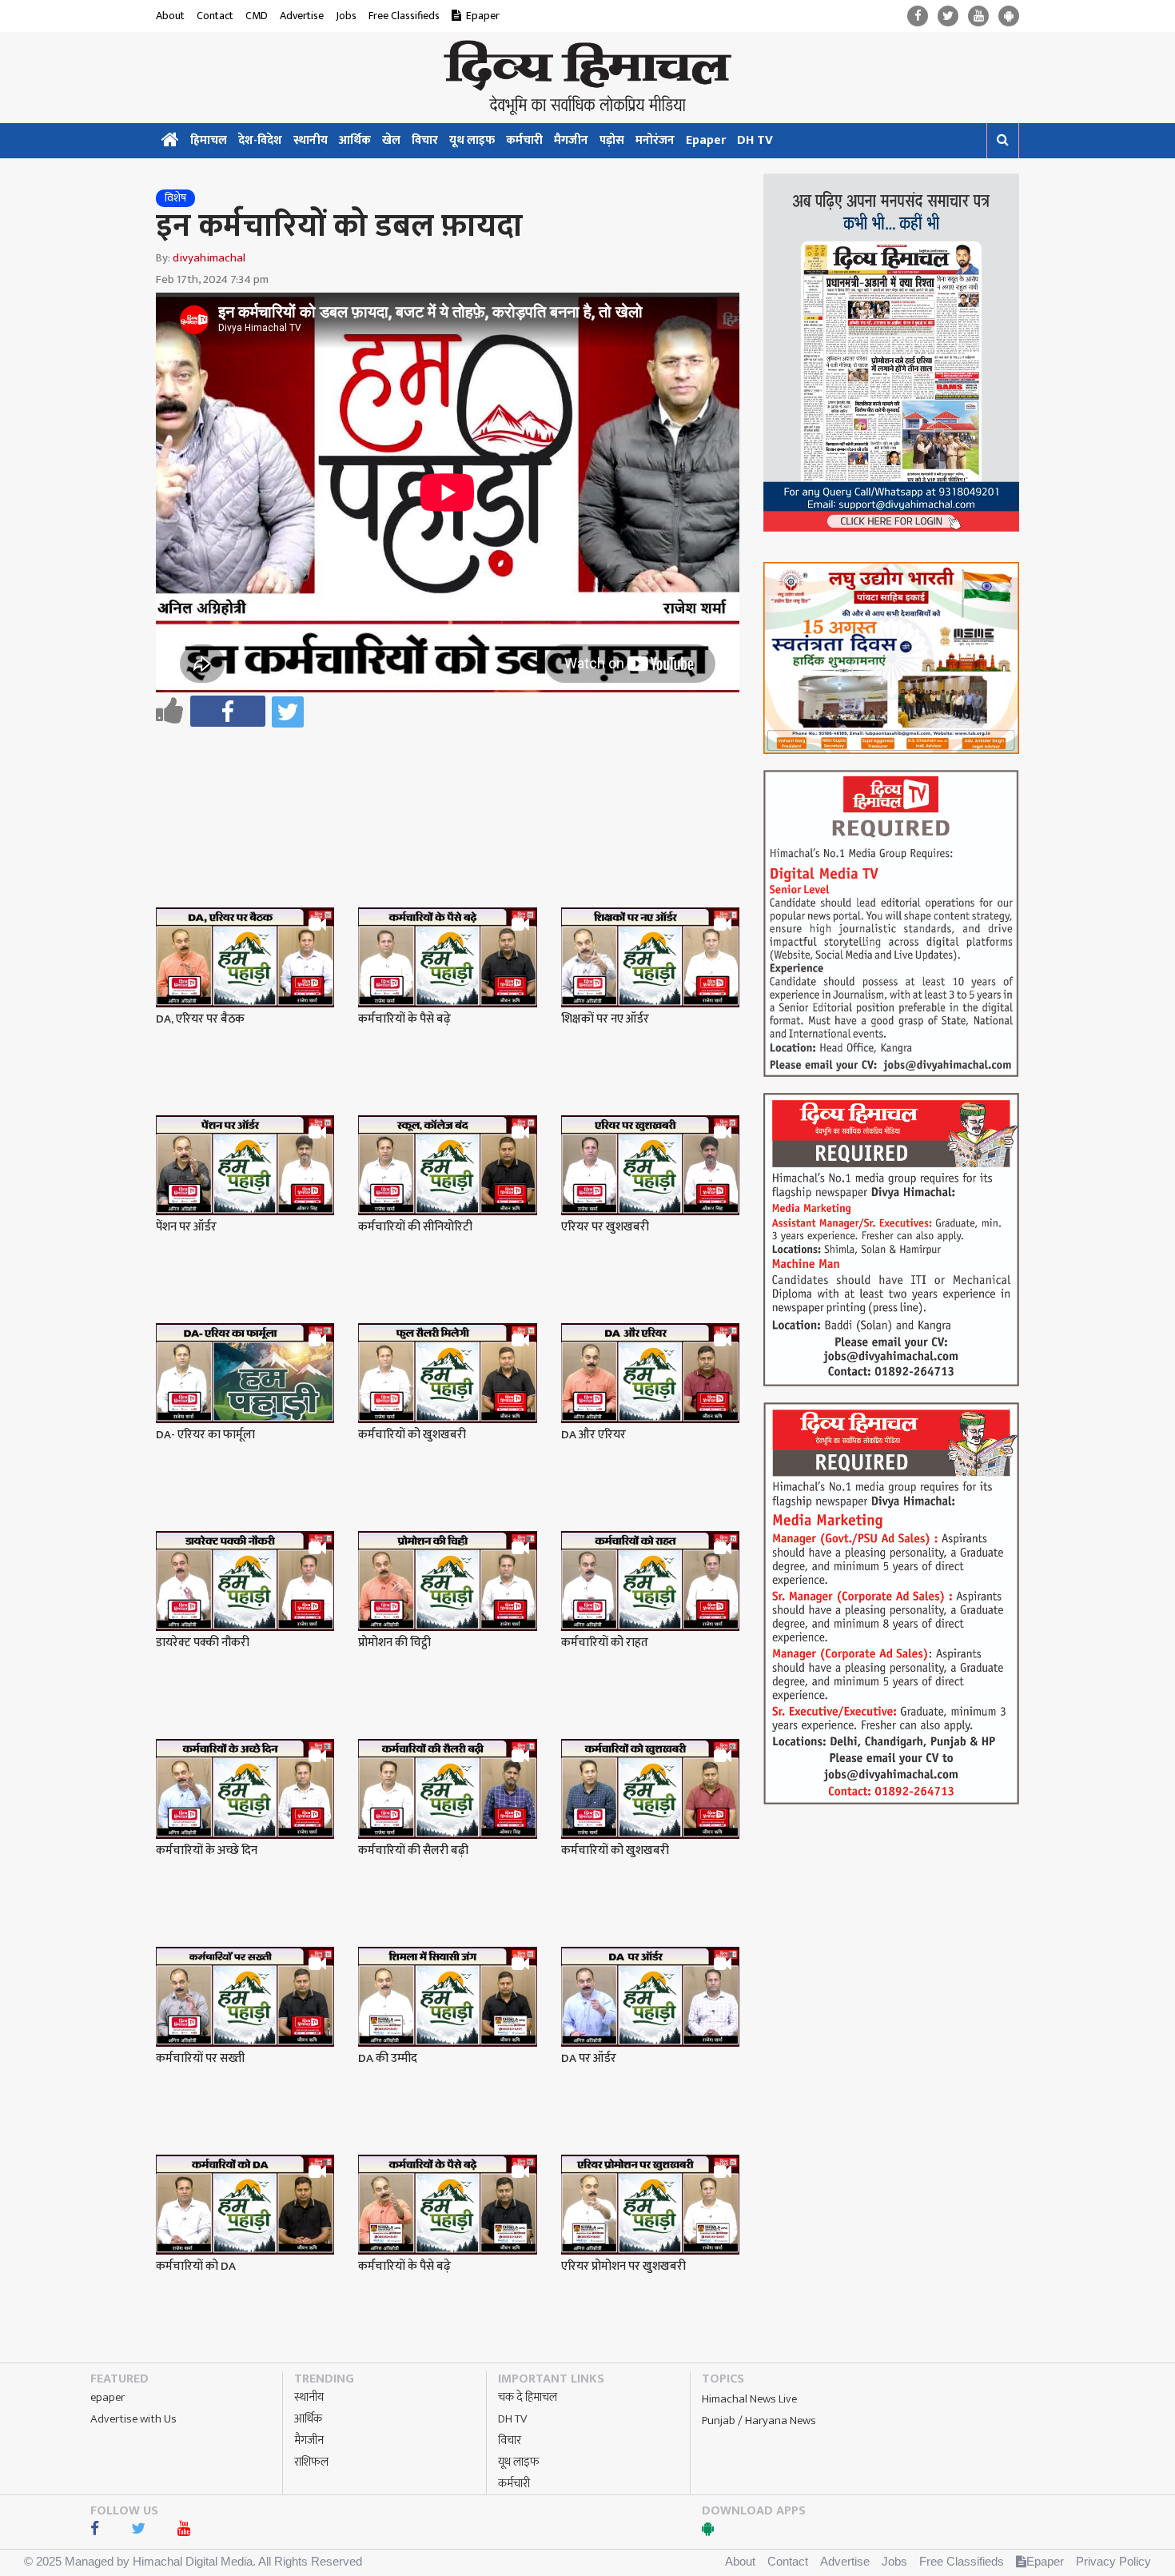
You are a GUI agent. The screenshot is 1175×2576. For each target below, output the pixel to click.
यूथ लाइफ (472, 140)
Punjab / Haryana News (759, 2420)
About (170, 16)
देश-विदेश (260, 140)
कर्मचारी (524, 140)
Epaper (483, 16)
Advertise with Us (133, 2419)
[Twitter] (948, 16)
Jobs (346, 16)
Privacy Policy (1113, 2561)
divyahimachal (209, 258)
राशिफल (311, 2462)
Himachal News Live (749, 2399)
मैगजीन (571, 140)
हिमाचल (209, 140)
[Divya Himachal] (587, 78)
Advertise (302, 16)
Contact (215, 16)
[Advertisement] (455, 776)
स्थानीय (311, 140)
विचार (425, 140)
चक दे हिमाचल (528, 2397)
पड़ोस (612, 140)
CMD (257, 16)
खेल (391, 140)
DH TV (755, 140)
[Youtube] (978, 16)
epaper (108, 2397)
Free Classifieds (404, 16)
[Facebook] (918, 16)
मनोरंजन (655, 140)
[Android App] (1009, 16)
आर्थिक (355, 140)
